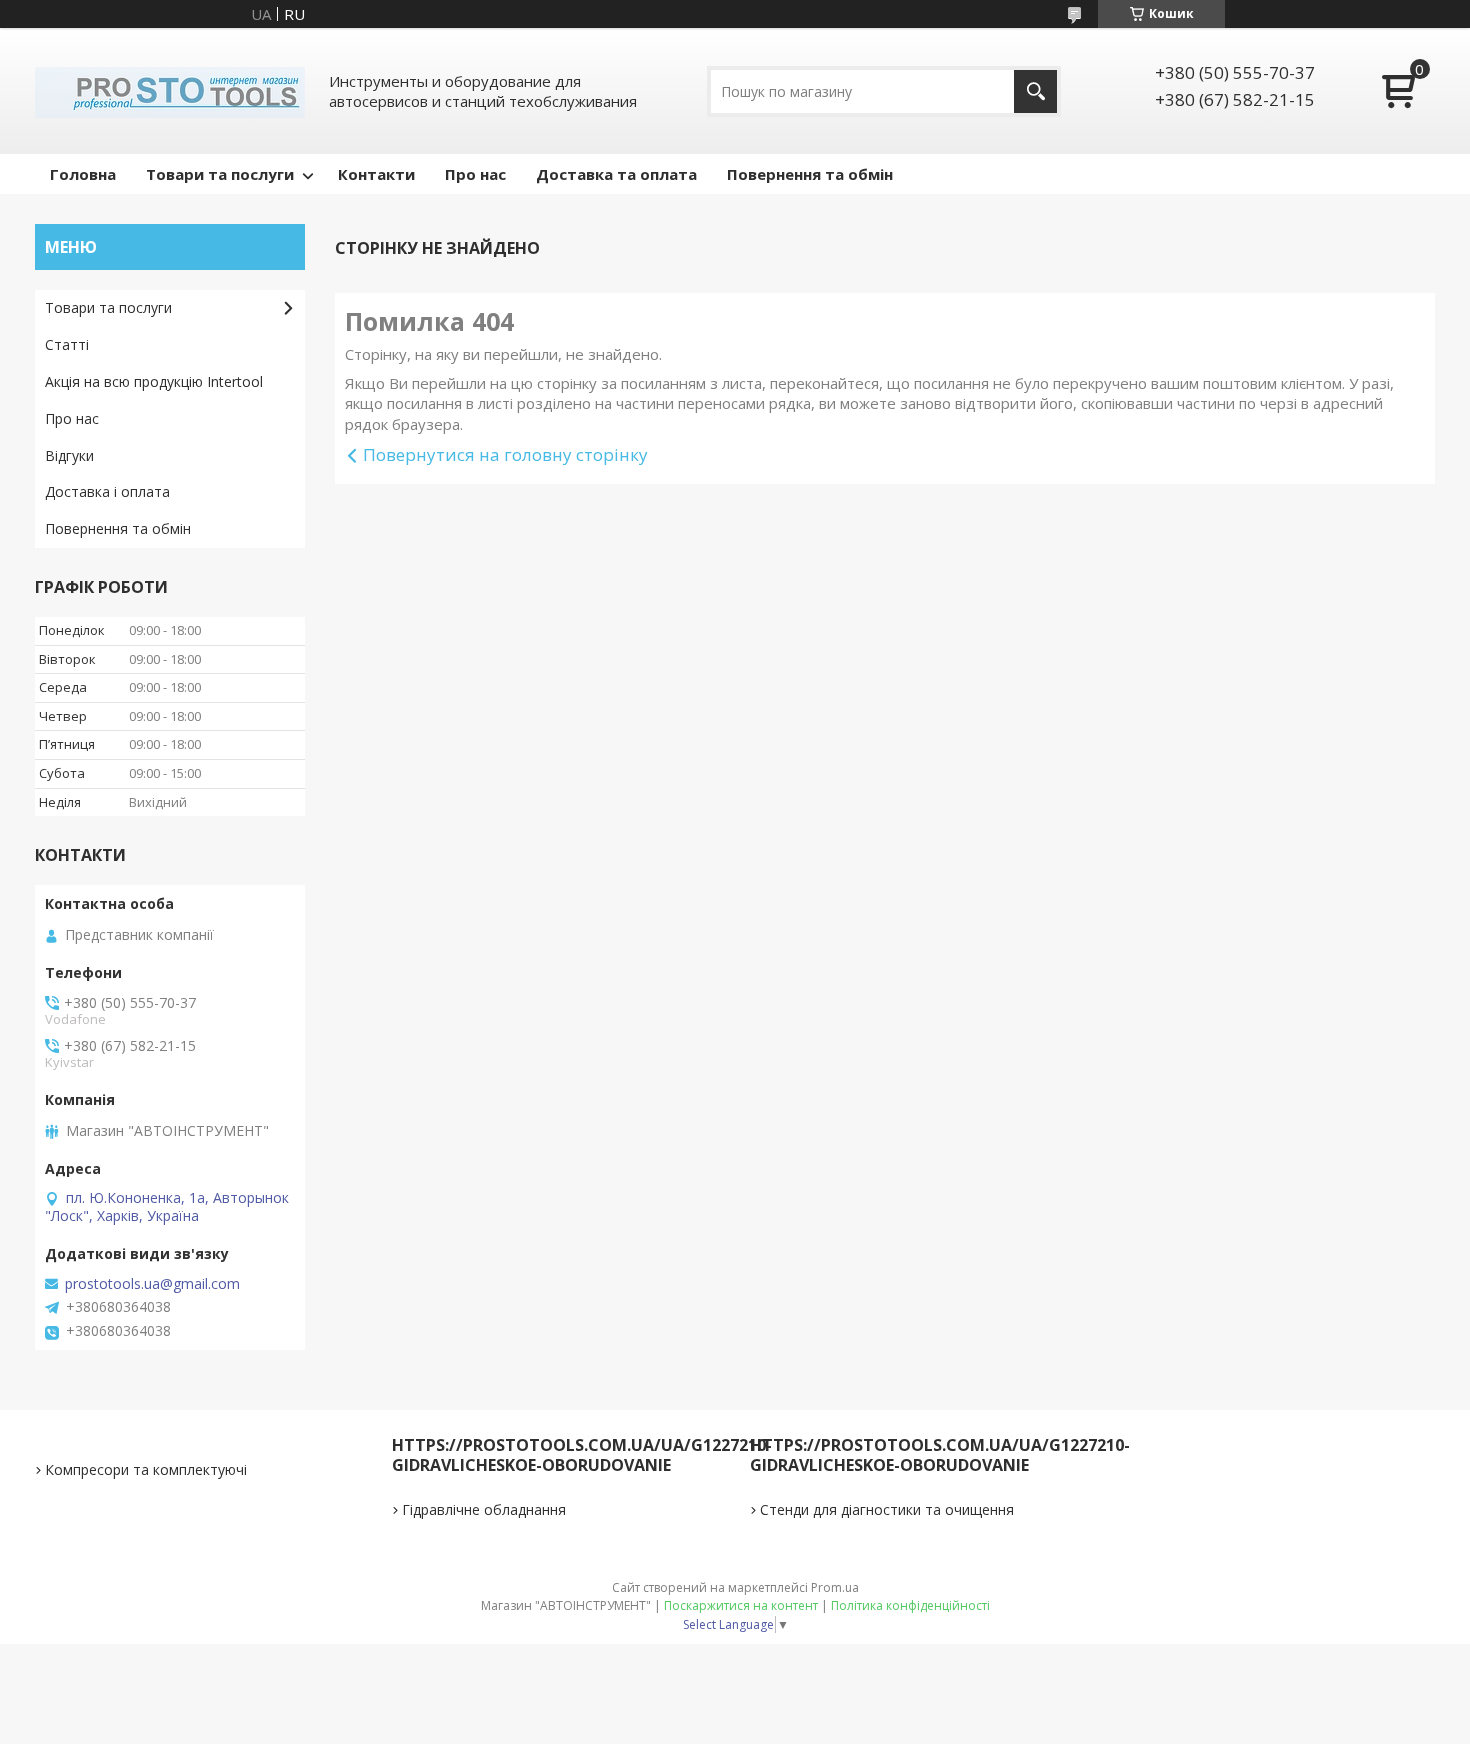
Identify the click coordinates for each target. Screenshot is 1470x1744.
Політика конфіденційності (910, 1605)
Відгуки (69, 455)
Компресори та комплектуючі (146, 1469)
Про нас (475, 174)
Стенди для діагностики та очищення (887, 1509)
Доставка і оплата (107, 491)
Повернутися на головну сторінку (505, 454)
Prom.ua (835, 1587)
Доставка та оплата (616, 174)
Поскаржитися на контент (741, 1605)
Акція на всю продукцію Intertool (154, 381)
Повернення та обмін (810, 174)
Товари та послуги (220, 174)
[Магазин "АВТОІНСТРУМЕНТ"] (170, 91)
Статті (67, 344)
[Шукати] (1035, 91)
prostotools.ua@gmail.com (152, 1284)
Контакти (376, 174)
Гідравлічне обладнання (484, 1509)
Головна (83, 174)
